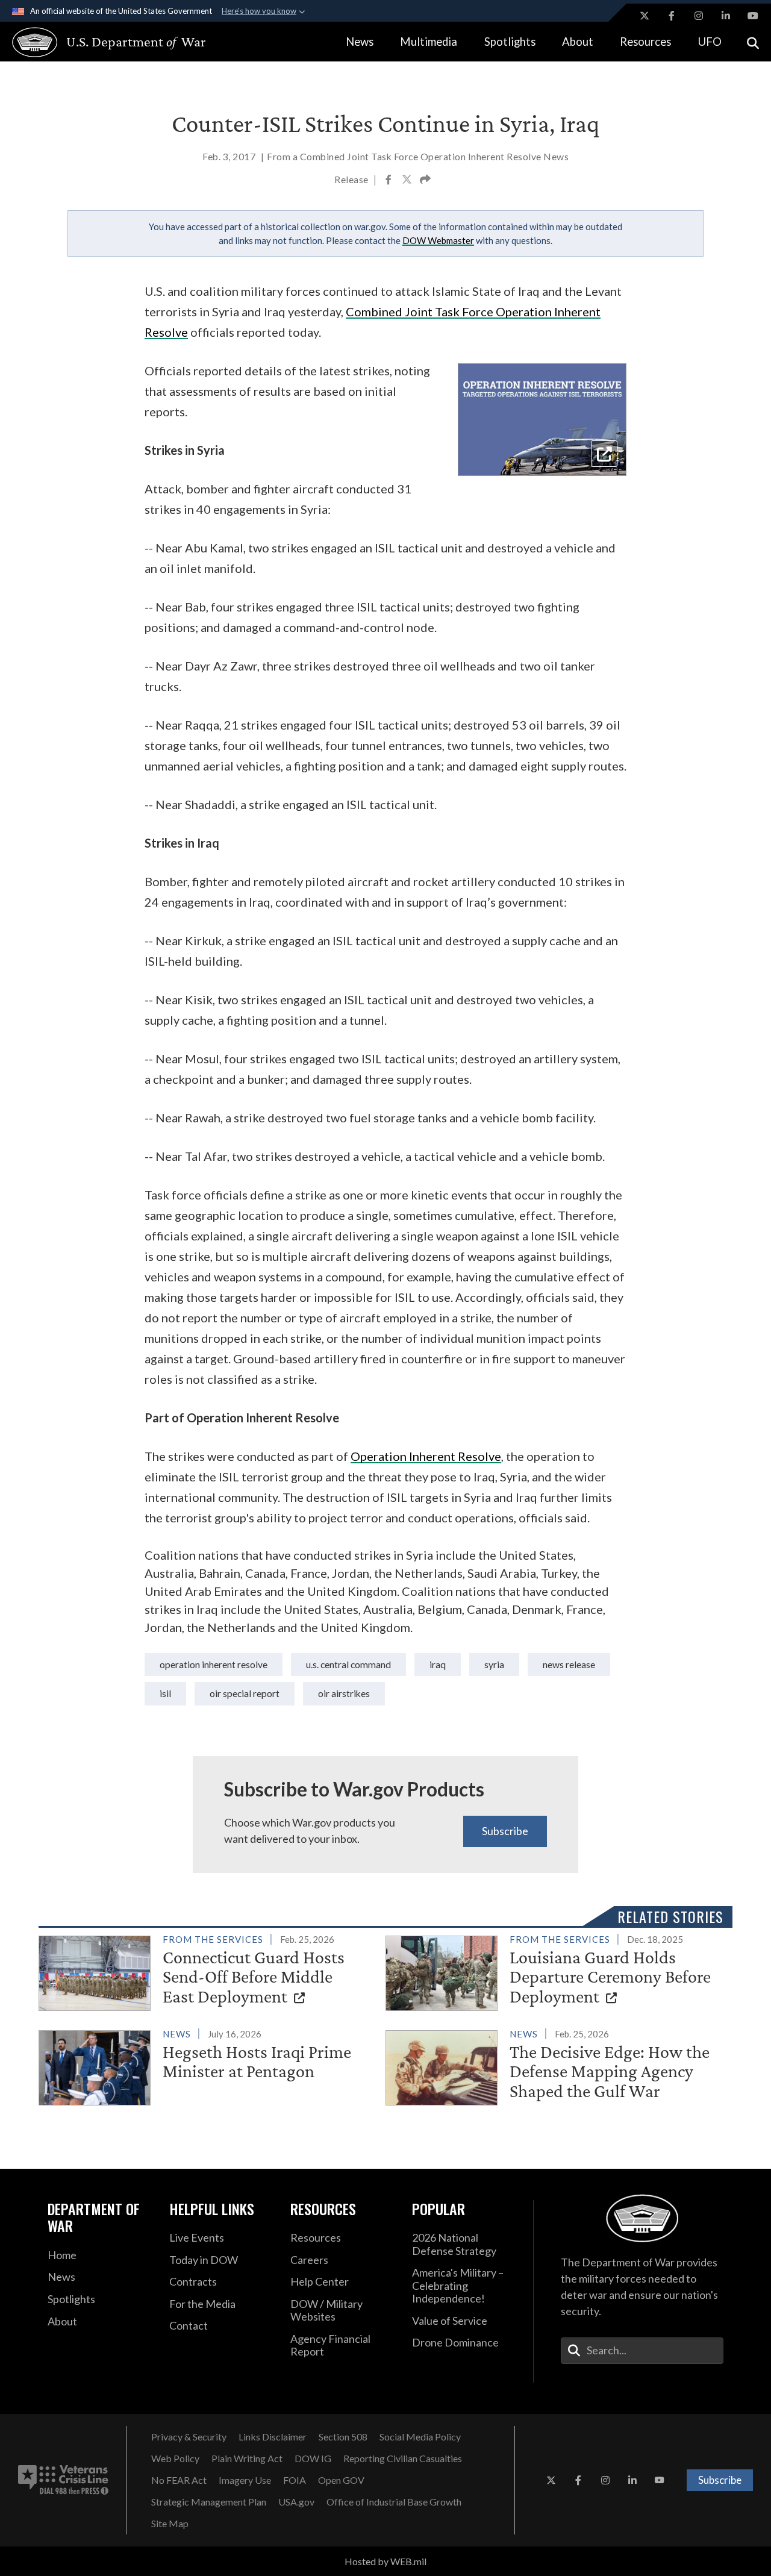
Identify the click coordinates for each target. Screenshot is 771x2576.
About (578, 42)
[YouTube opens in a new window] (753, 16)
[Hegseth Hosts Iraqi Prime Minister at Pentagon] (207, 2065)
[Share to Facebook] (389, 181)
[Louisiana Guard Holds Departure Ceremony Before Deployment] (554, 1971)
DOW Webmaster (438, 240)
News (360, 42)
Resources (645, 42)
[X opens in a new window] (645, 16)
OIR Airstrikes (344, 1693)
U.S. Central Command (348, 1664)
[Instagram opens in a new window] (699, 16)
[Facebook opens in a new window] (672, 16)
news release (569, 1664)
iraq (438, 1664)
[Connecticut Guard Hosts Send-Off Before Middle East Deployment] (207, 1971)
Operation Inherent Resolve (214, 1664)
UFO (710, 42)
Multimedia (429, 42)
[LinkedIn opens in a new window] (726, 16)
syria (494, 1664)
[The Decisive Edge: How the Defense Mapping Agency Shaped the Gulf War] (554, 2066)
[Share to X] (408, 181)
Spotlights (510, 42)
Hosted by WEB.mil (385, 2561)
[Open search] (753, 42)
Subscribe (505, 1831)
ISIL (165, 1693)
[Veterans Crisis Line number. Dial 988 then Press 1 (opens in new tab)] (63, 2480)
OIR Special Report (245, 1693)
